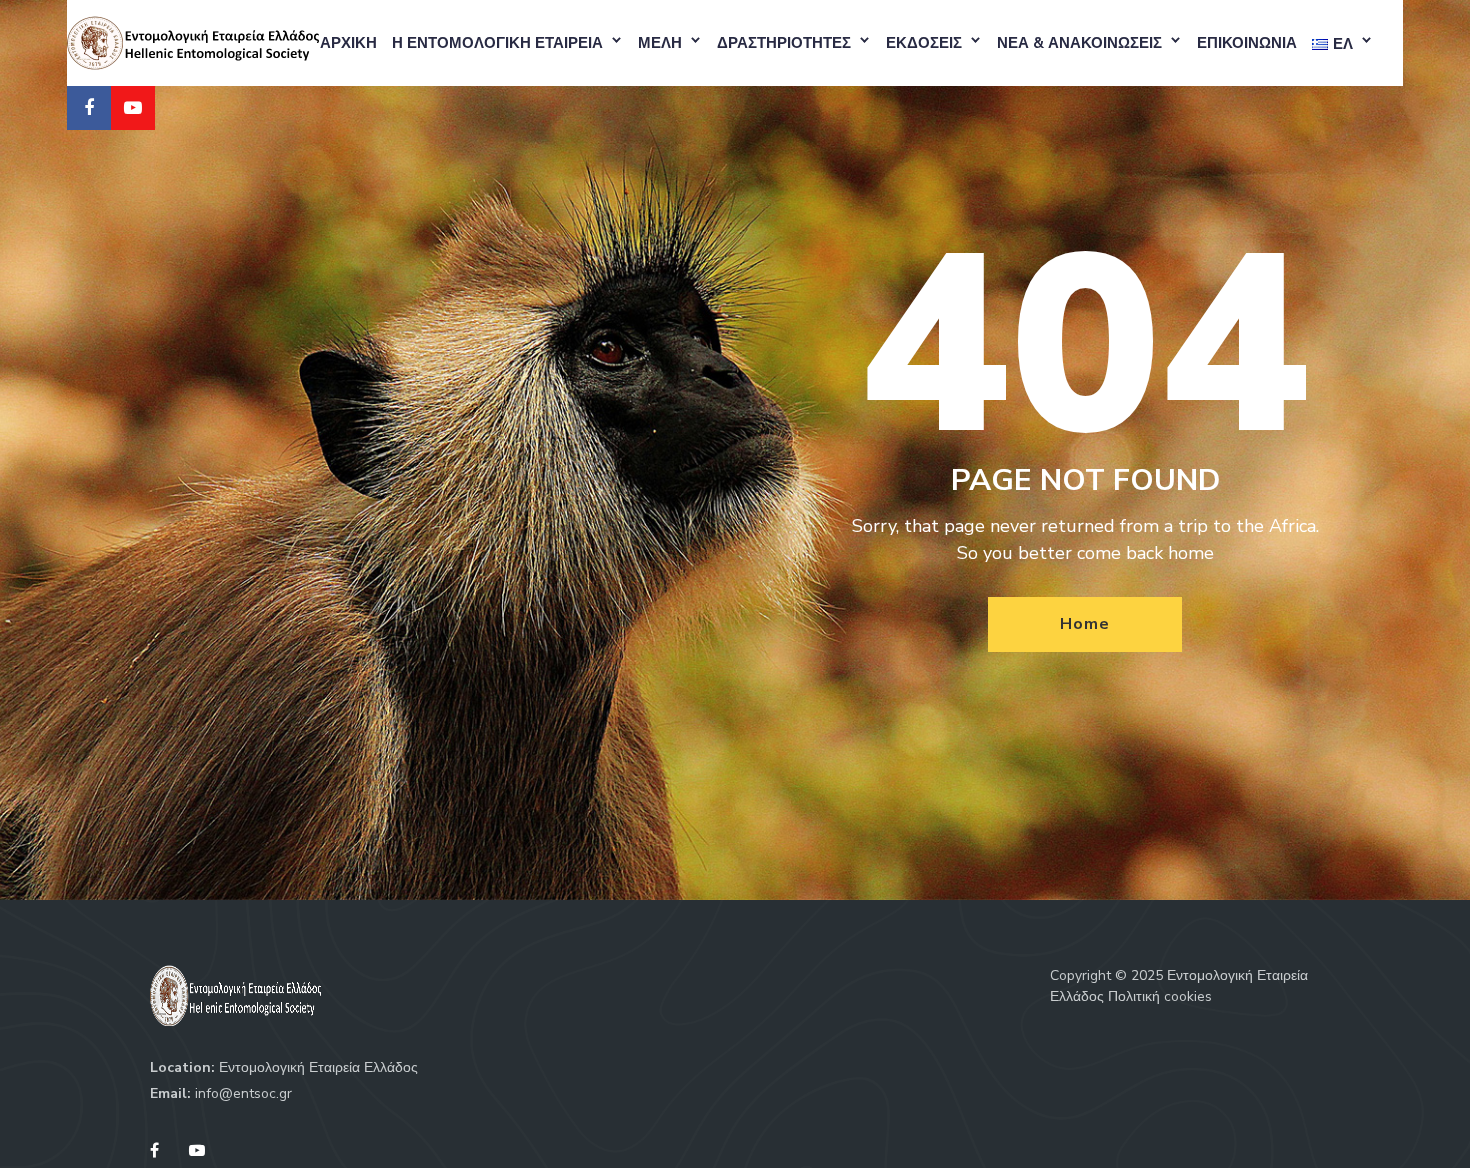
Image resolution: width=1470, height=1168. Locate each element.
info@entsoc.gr (243, 1093)
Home (1084, 624)
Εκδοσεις (924, 43)
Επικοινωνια (1247, 43)
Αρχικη (348, 43)
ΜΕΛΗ (660, 43)
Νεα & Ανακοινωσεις (1079, 43)
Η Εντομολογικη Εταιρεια (497, 43)
